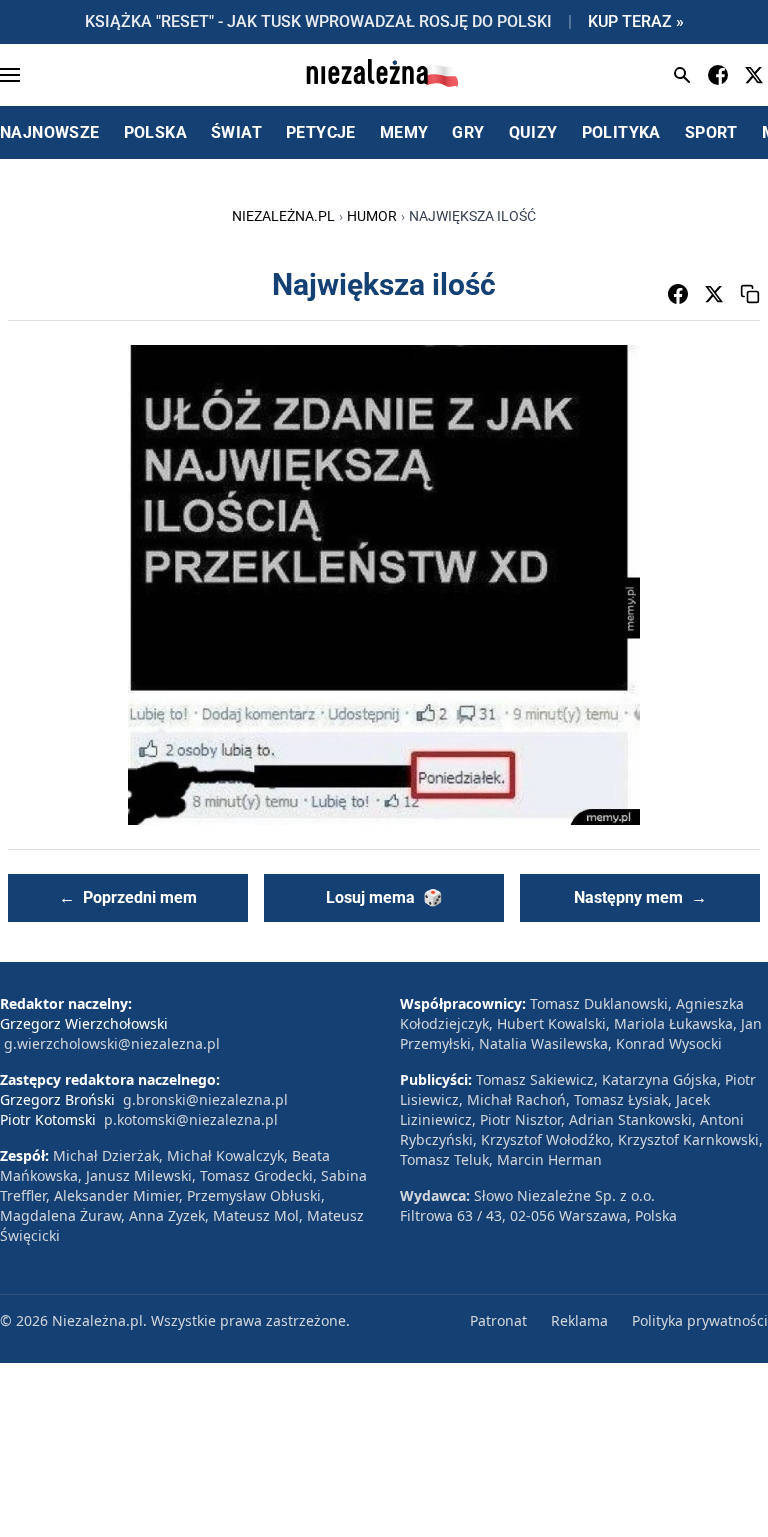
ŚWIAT (236, 132)
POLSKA (155, 132)
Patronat (498, 1320)
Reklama (579, 1320)
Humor (372, 216)
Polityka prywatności (700, 1320)
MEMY (404, 132)
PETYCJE (321, 132)
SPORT (711, 132)
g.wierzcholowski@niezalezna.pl (112, 1043)
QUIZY (533, 132)
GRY (468, 132)
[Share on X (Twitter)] (714, 294)
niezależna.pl (283, 216)
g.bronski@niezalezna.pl (205, 1099)
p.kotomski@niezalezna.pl (191, 1119)
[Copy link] (750, 294)
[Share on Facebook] (678, 294)
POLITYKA (621, 132)
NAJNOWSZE (50, 132)
